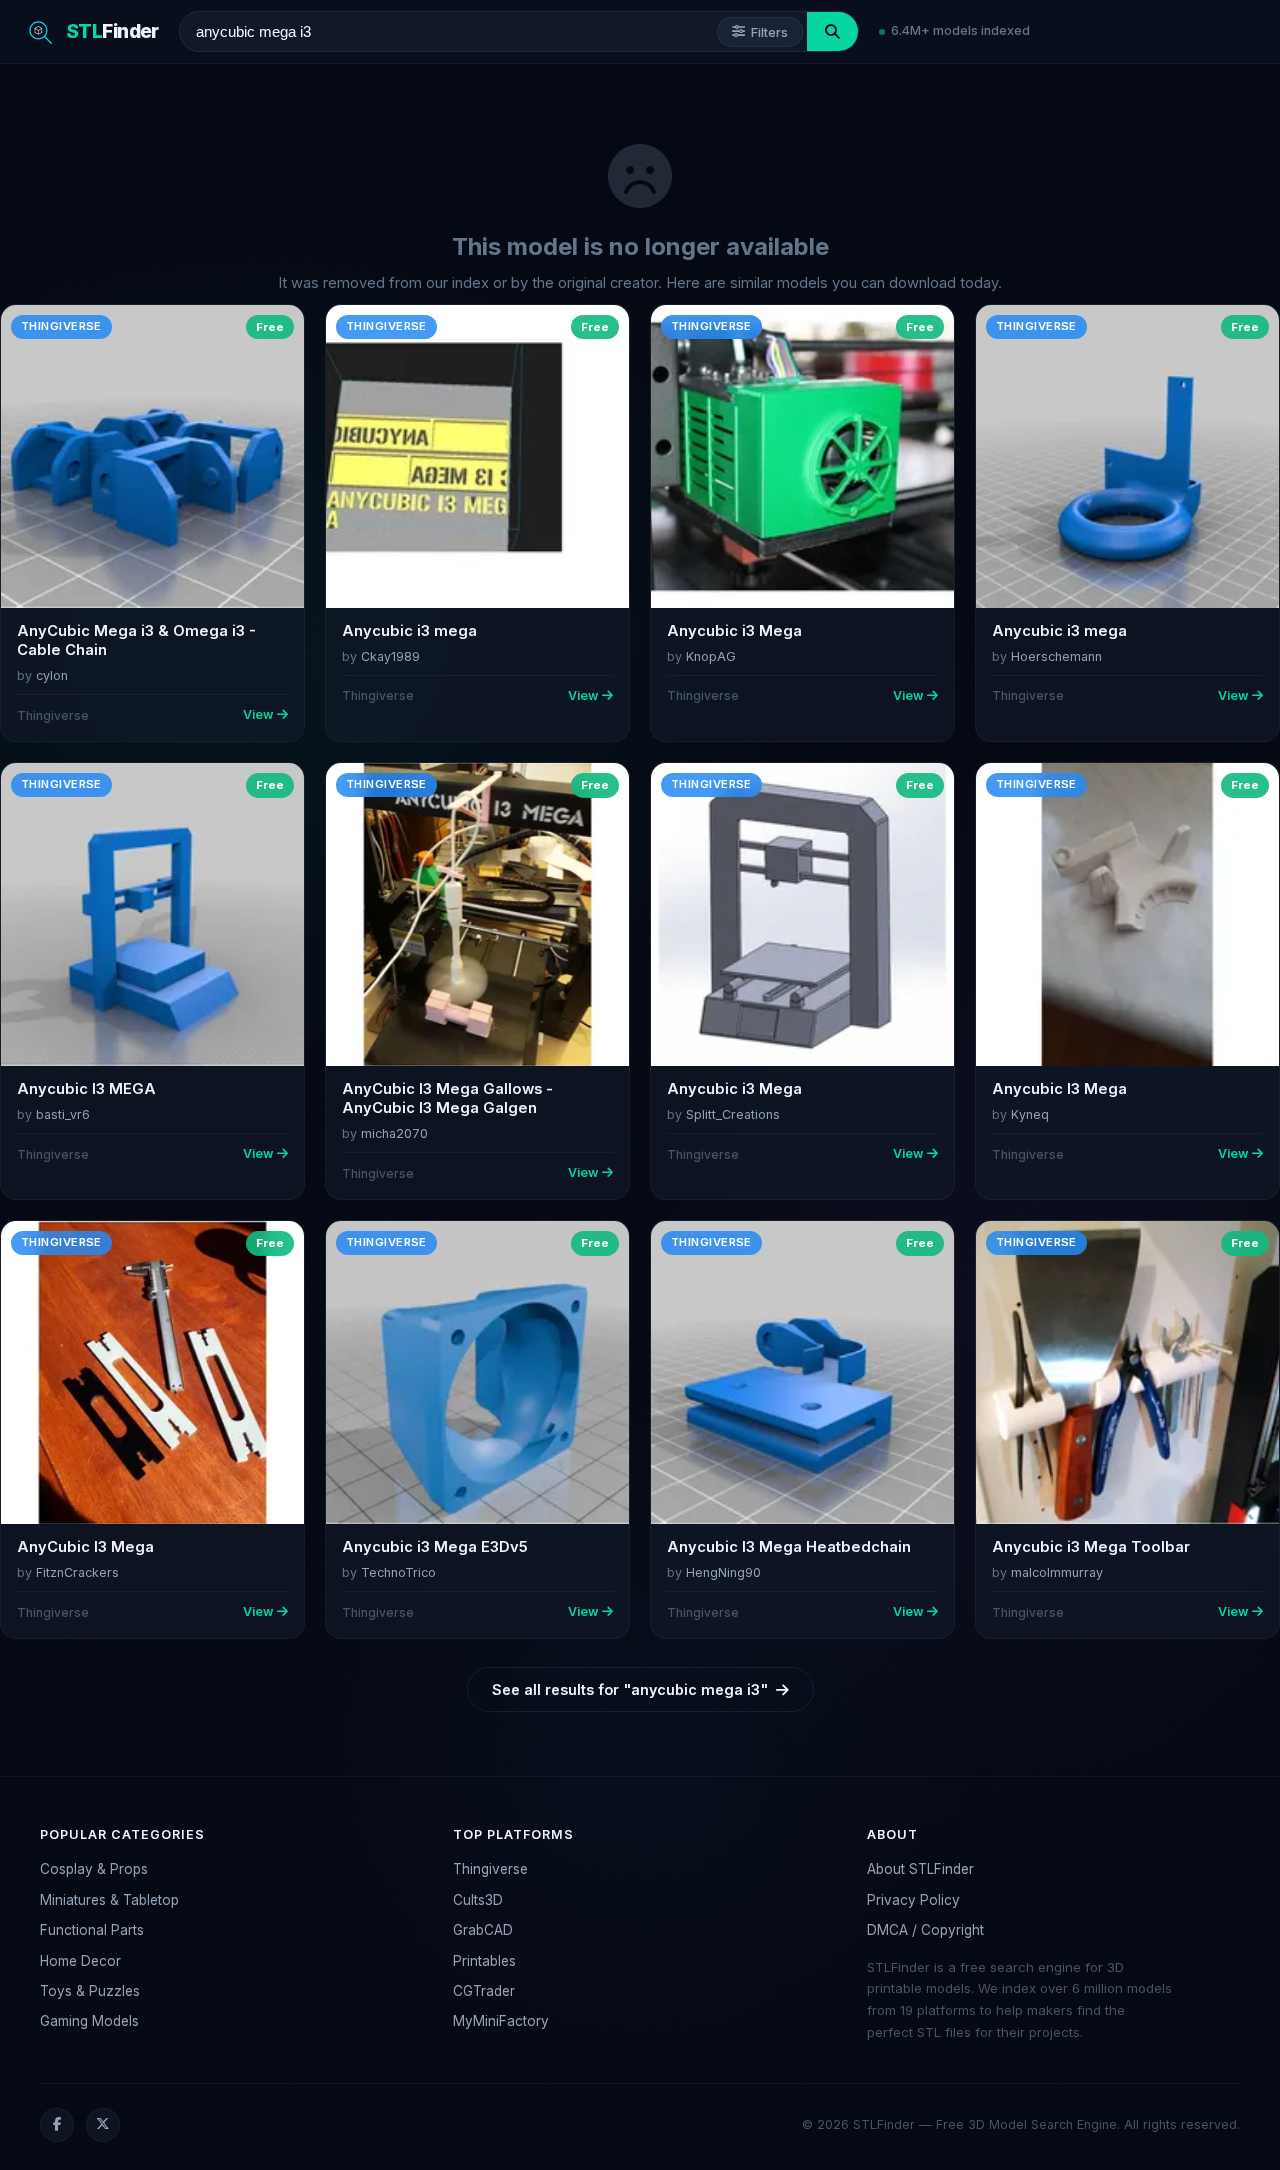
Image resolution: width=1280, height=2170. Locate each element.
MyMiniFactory (501, 2021)
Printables (484, 1961)
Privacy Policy (913, 1900)
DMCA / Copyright (925, 1930)
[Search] (832, 31)
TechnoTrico (398, 1572)
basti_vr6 (63, 1114)
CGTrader (484, 1991)
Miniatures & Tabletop (109, 1900)
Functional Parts (92, 1930)
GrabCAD (483, 1930)
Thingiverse (490, 1869)
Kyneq (1030, 1114)
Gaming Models (89, 2021)
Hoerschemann (1056, 656)
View (258, 714)
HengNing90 (723, 1572)
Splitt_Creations (733, 1114)
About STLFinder (920, 1869)
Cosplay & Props (94, 1869)
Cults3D (478, 1900)
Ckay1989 (390, 656)
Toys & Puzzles (90, 1991)
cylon (52, 675)
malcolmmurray (1057, 1572)
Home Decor (80, 1961)
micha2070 (394, 1133)
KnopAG (711, 656)
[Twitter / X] (103, 2125)
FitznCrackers (77, 1572)
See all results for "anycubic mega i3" (630, 1689)
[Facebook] (57, 2125)
